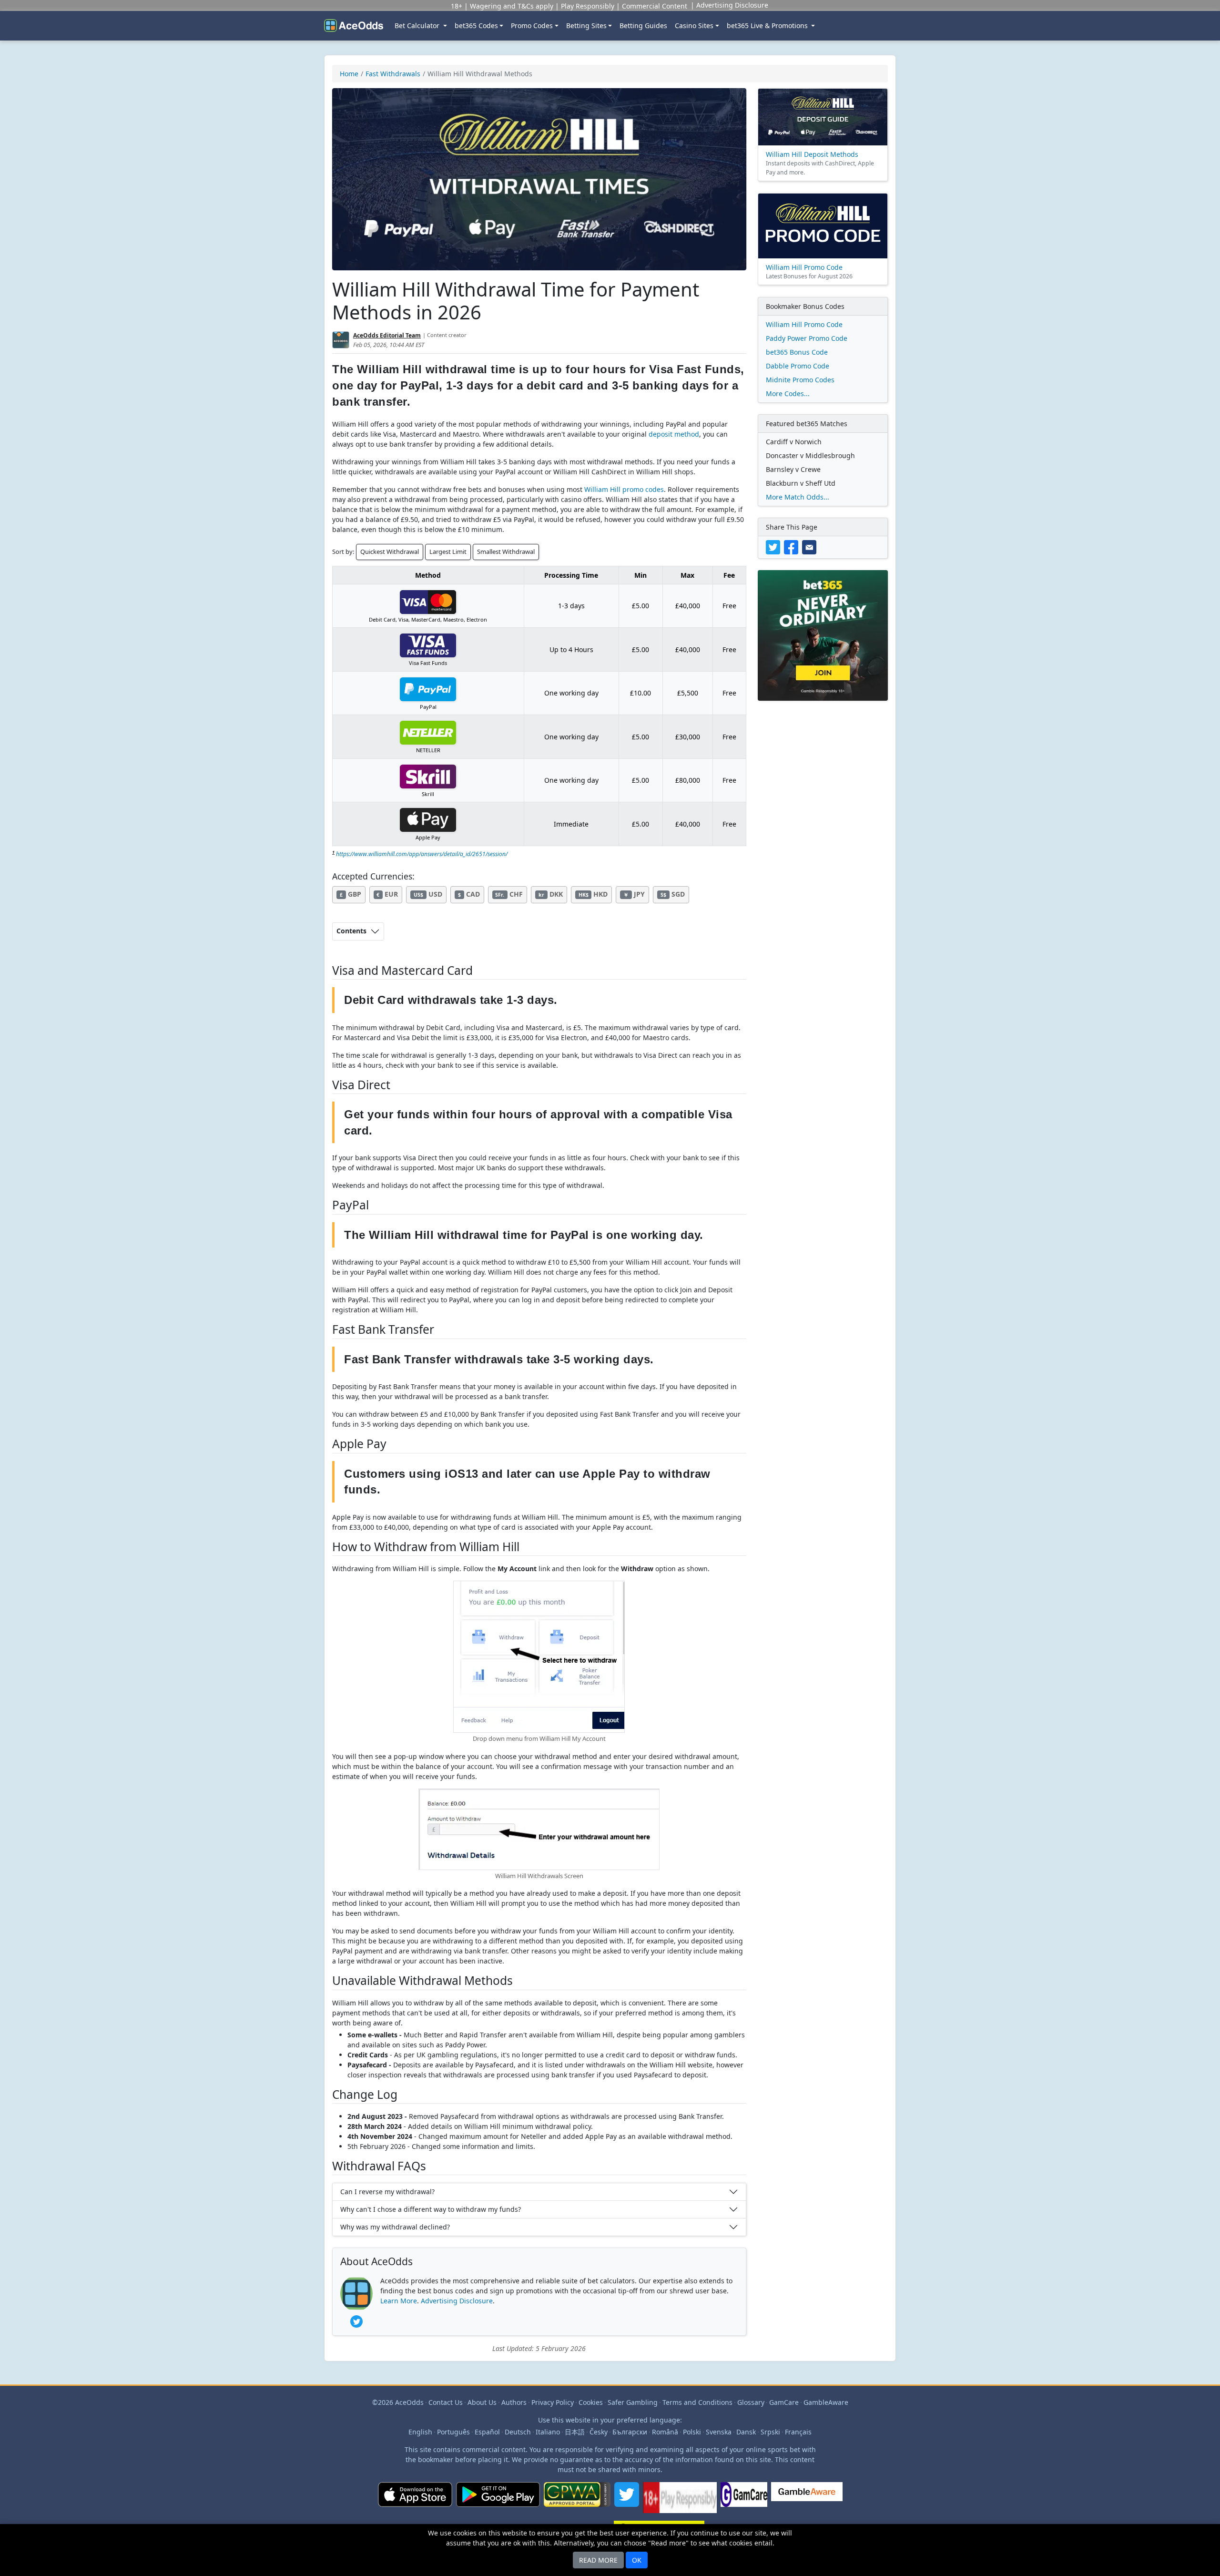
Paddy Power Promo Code (807, 338)
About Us (482, 2402)
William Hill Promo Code (804, 324)
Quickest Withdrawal (390, 552)
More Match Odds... (798, 497)
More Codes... (788, 394)
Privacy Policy (553, 2402)
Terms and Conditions (697, 2402)
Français (798, 2432)
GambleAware (826, 2402)
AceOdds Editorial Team (387, 335)
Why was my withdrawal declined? (395, 2227)
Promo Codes (532, 26)
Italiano (548, 2432)
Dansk (746, 2432)
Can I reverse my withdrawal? (387, 2192)
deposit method (674, 434)
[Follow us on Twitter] (627, 2501)
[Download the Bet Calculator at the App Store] (415, 2501)
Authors (514, 2402)
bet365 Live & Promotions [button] (768, 26)
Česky (599, 2432)
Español (487, 2432)
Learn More (399, 2301)
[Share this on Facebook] (793, 547)
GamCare (784, 2402)
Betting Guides (643, 26)
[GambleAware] (807, 2501)
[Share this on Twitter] (775, 547)
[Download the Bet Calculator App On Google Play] (498, 2501)
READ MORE (598, 2560)
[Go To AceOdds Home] (354, 26)
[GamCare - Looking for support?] (744, 2501)
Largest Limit (448, 552)
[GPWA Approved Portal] (577, 2501)
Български (630, 2432)
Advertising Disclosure (457, 2301)
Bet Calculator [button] (418, 26)
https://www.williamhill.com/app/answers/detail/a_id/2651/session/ (422, 854)
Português (453, 2432)
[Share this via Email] (810, 547)
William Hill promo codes (624, 489)
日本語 (575, 2432)
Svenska (719, 2432)
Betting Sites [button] (586, 26)
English (420, 2432)
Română (665, 2432)
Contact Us (446, 2402)
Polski (692, 2432)
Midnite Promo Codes (800, 380)
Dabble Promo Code (798, 366)
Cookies (591, 2402)
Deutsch (518, 2432)
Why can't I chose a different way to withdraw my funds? (431, 2209)
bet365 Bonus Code (797, 352)
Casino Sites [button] (694, 26)
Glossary (751, 2402)
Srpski (770, 2432)
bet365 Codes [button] (476, 26)
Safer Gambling (633, 2402)
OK (637, 2560)
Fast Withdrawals (393, 74)
